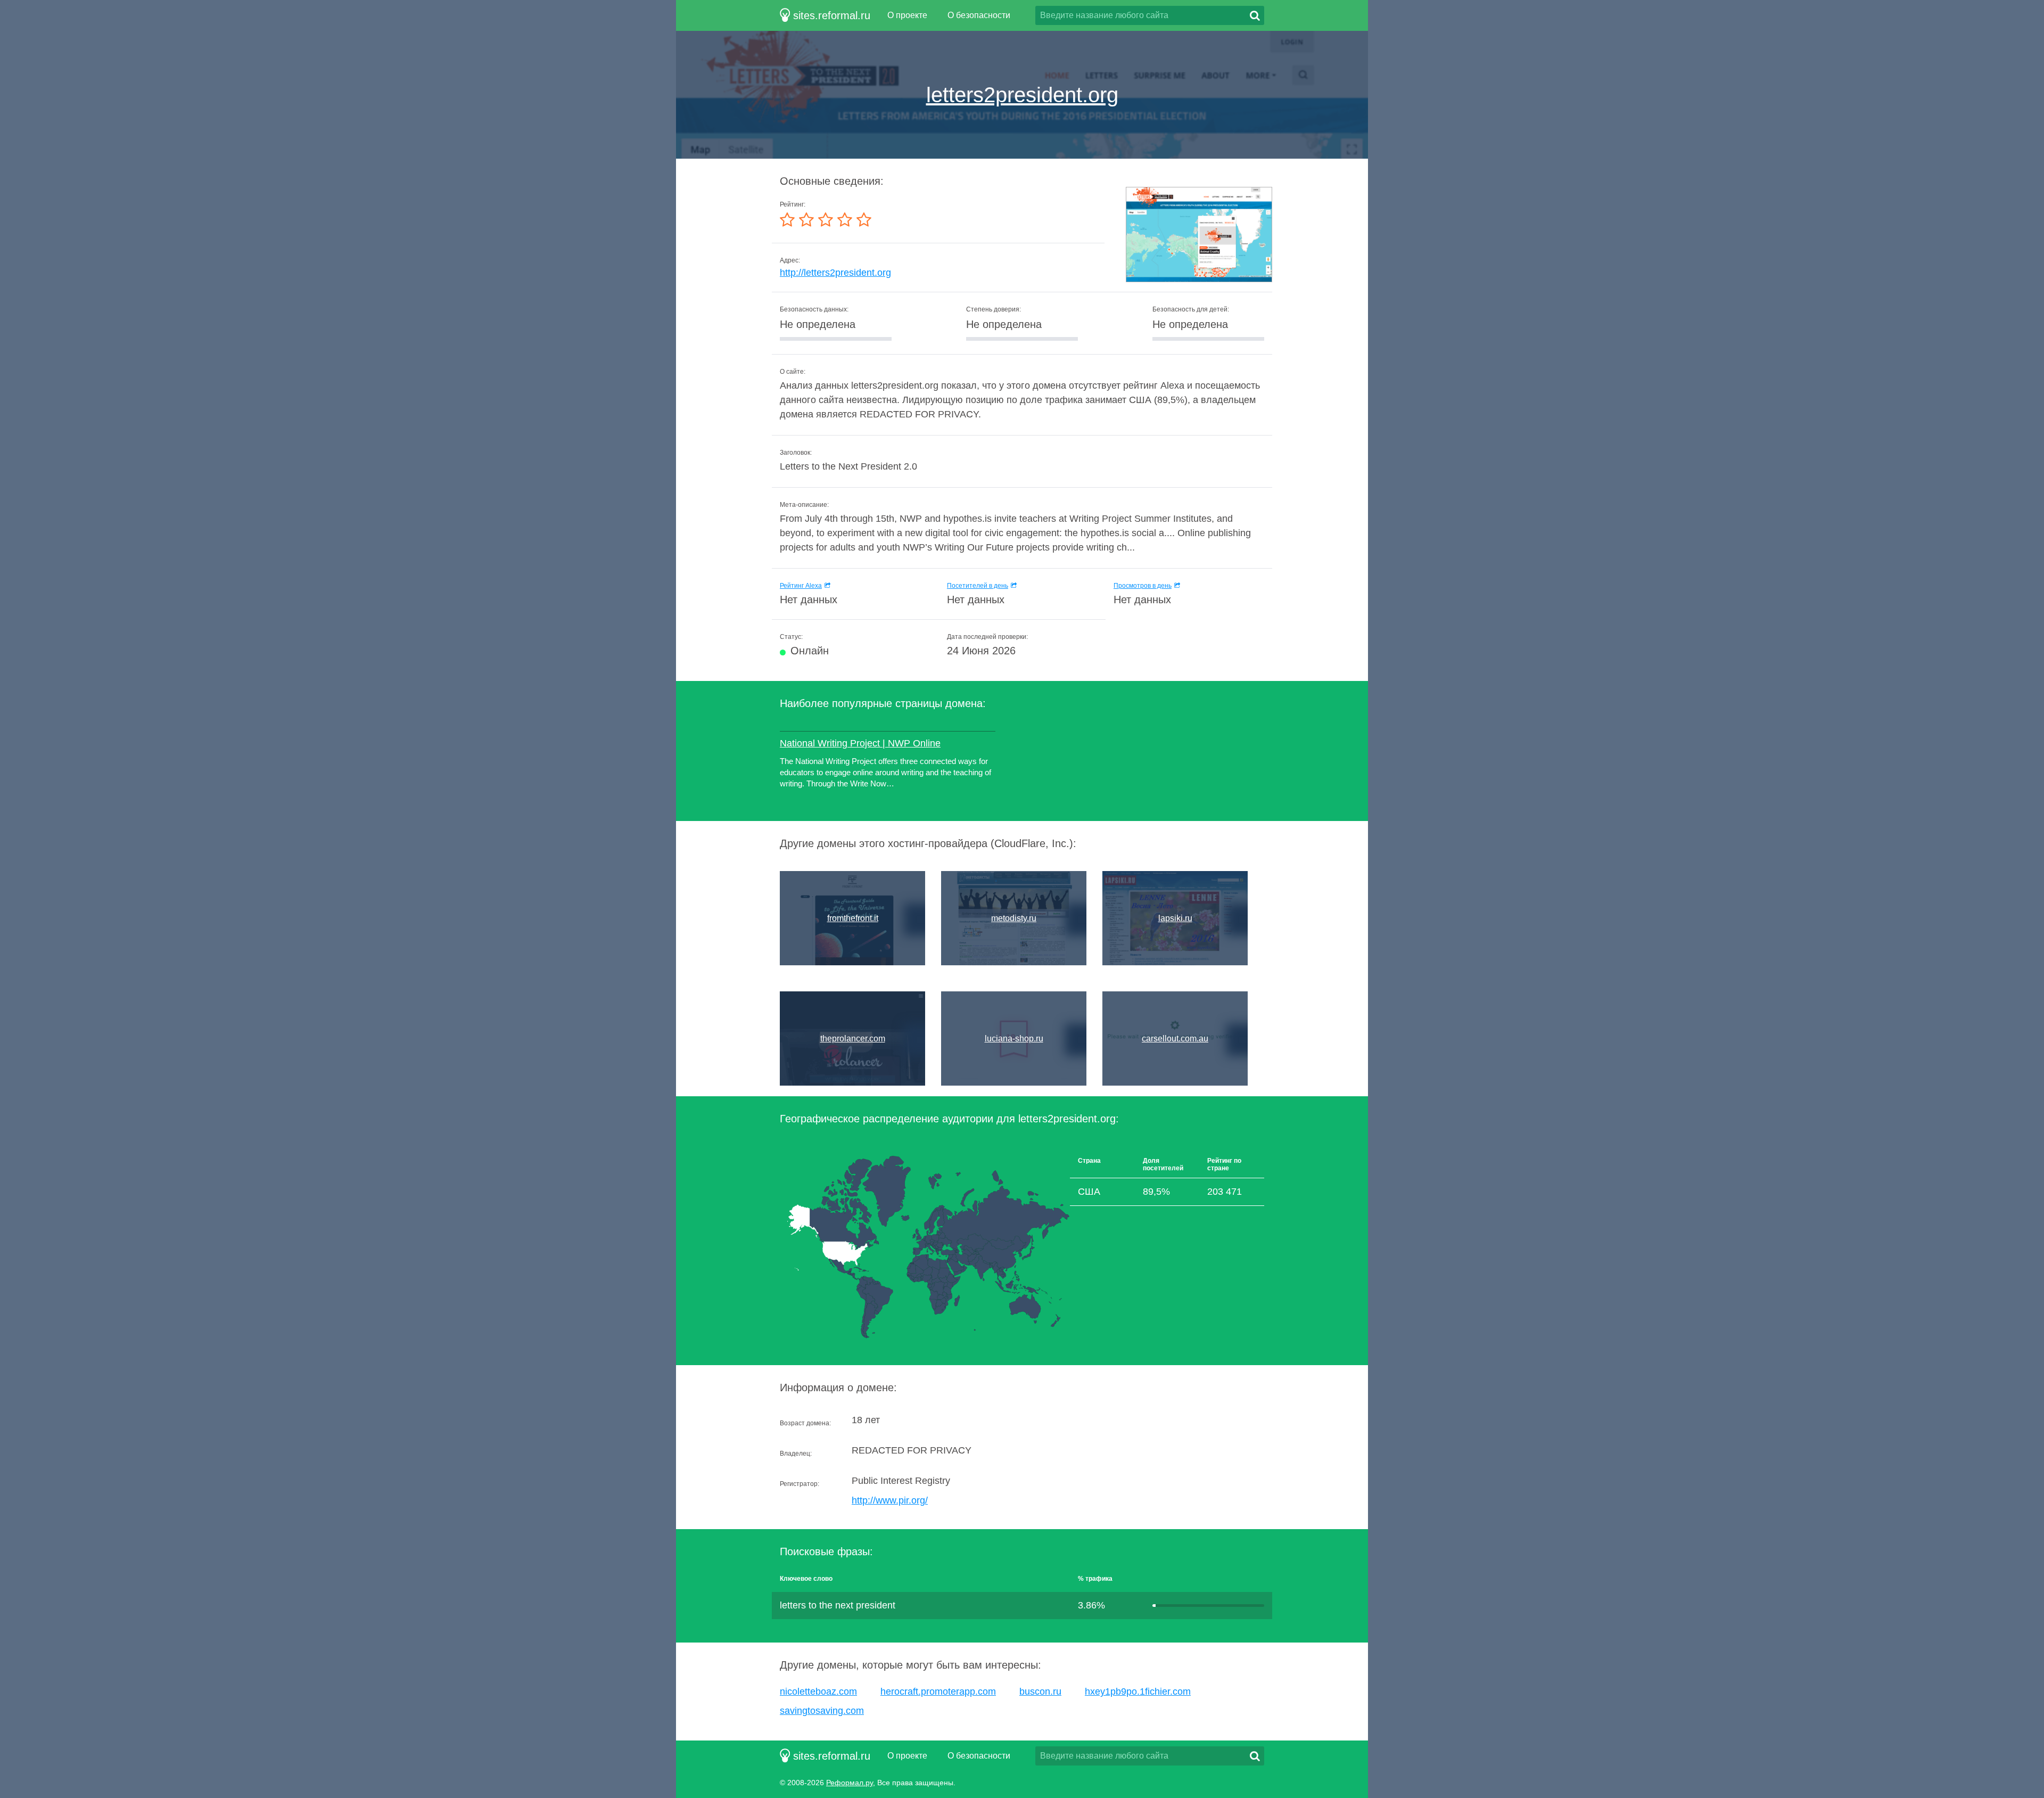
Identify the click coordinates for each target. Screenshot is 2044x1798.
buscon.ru (1040, 1692)
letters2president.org (1022, 95)
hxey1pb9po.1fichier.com (1138, 1692)
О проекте (907, 15)
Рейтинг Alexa (801, 586)
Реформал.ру (850, 1783)
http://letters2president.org (835, 273)
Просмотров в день (1143, 586)
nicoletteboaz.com (818, 1692)
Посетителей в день (978, 586)
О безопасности (979, 15)
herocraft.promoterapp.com (938, 1692)
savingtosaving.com (822, 1711)
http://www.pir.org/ (890, 1500)
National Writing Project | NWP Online (860, 743)
